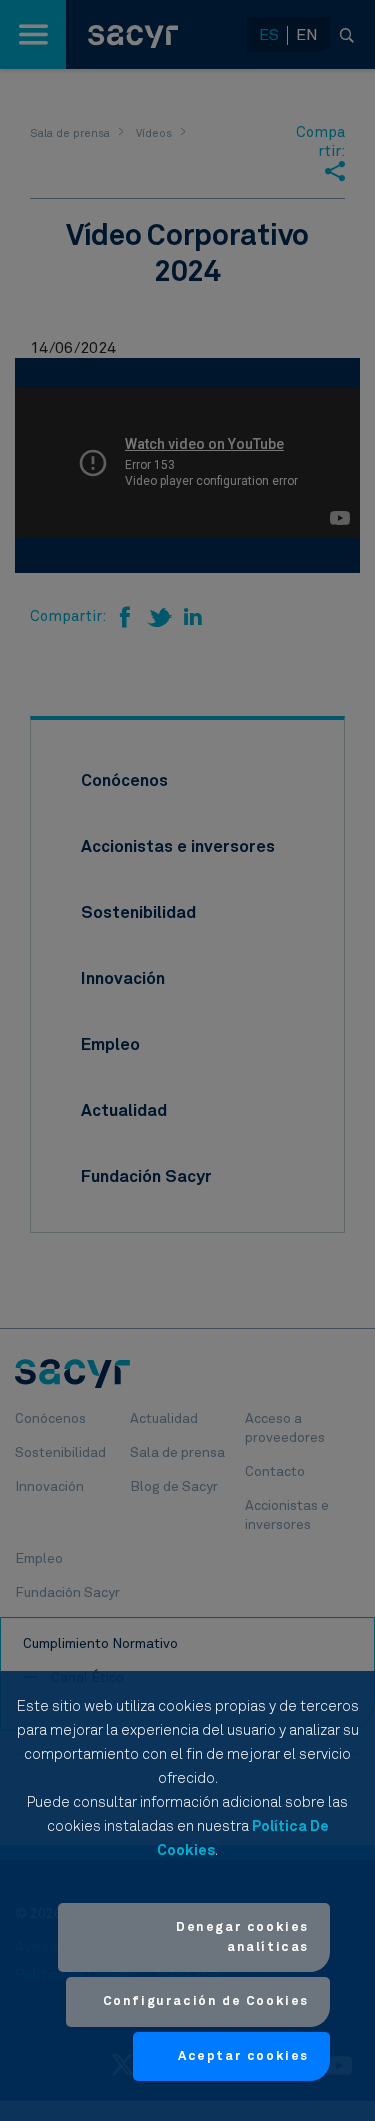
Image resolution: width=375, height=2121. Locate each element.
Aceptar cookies (243, 2056)
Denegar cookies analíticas (242, 1937)
